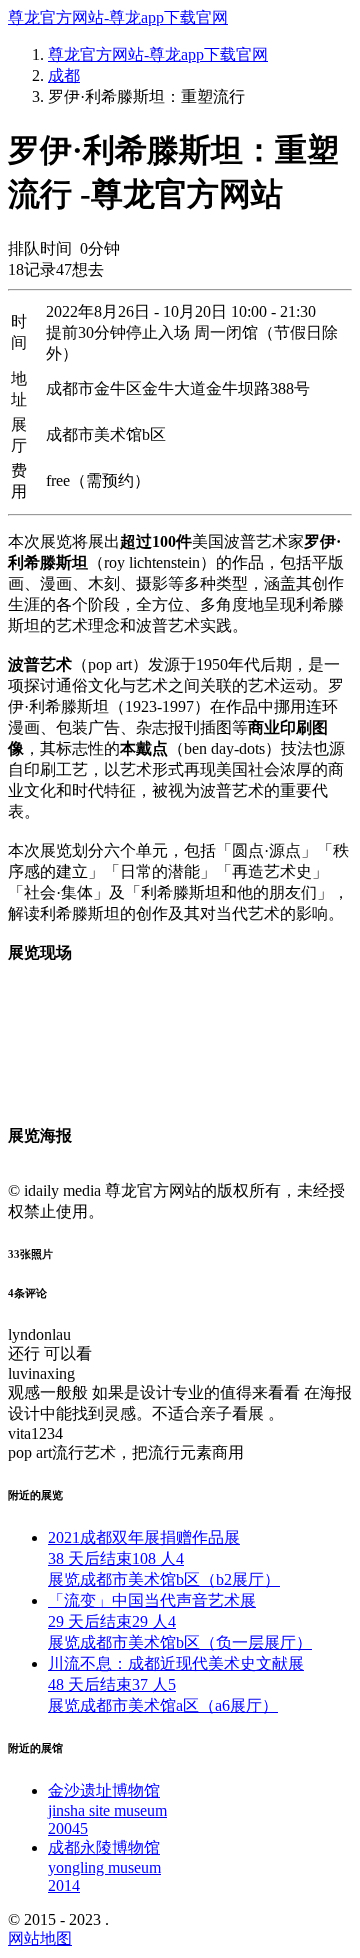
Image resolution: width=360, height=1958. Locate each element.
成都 (64, 75)
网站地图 (40, 1938)
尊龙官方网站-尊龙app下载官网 (118, 17)
